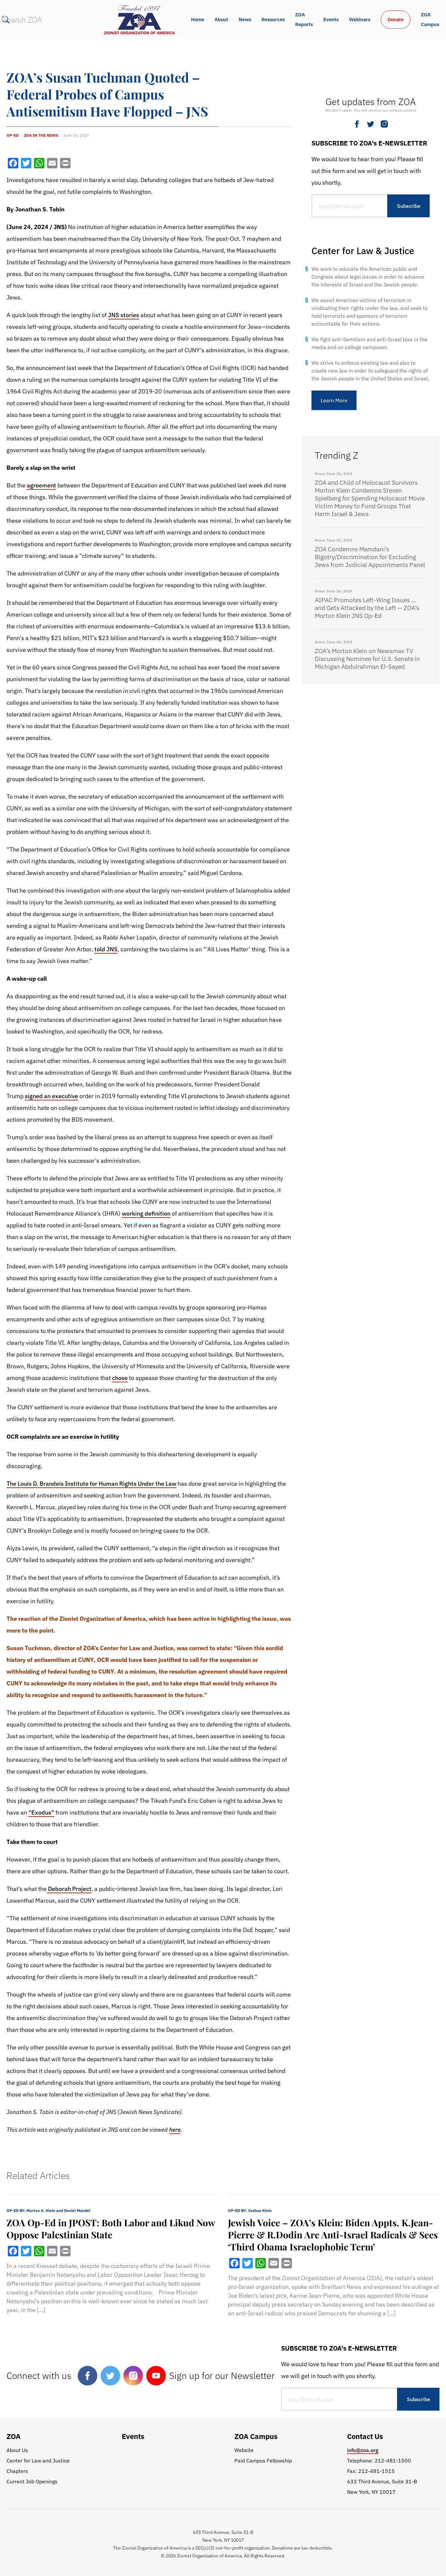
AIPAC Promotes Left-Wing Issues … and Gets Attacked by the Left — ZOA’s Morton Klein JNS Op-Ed (367, 608)
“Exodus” (41, 1812)
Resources (273, 19)
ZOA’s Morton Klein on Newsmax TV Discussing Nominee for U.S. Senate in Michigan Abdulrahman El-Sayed (367, 659)
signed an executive (51, 1096)
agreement (41, 485)
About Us (17, 2450)
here (175, 2130)
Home (198, 19)
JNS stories (124, 315)
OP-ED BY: (48, 2210)
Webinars (360, 19)
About (221, 19)
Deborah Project (69, 1889)
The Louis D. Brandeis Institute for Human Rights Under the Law (91, 1484)
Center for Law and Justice (38, 2461)
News (245, 19)
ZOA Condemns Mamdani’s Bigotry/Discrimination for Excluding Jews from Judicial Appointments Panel (370, 557)
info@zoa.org (363, 2450)
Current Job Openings (32, 2481)
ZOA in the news (41, 135)
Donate (396, 19)
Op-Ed (13, 135)
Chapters (17, 2471)
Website (244, 2450)
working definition (146, 1213)
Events (331, 19)
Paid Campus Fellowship (263, 2461)
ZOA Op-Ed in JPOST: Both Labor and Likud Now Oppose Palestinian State (111, 2229)
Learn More (334, 400)
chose (120, 1378)
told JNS (106, 949)
